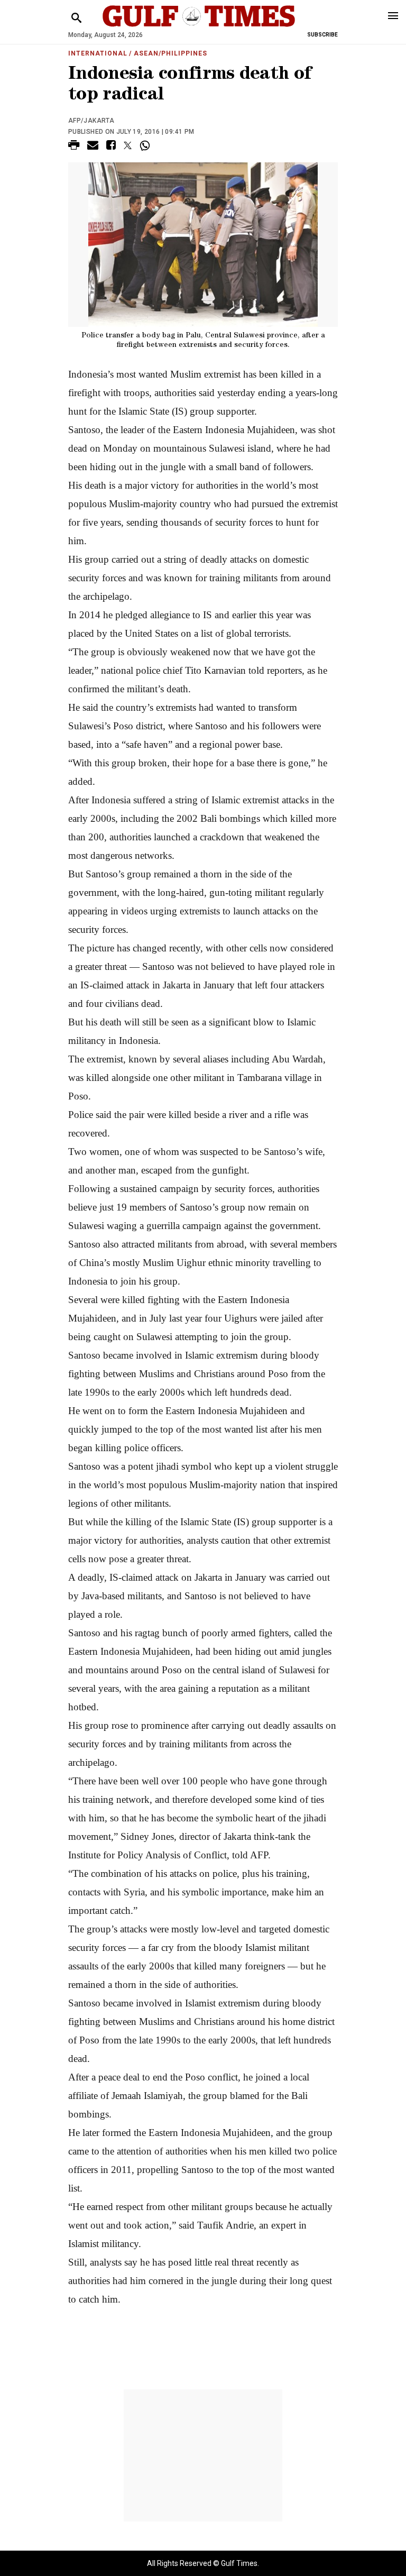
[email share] (93, 147)
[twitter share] (128, 145)
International (98, 53)
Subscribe (322, 35)
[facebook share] (111, 147)
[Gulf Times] (199, 26)
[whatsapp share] (146, 145)
